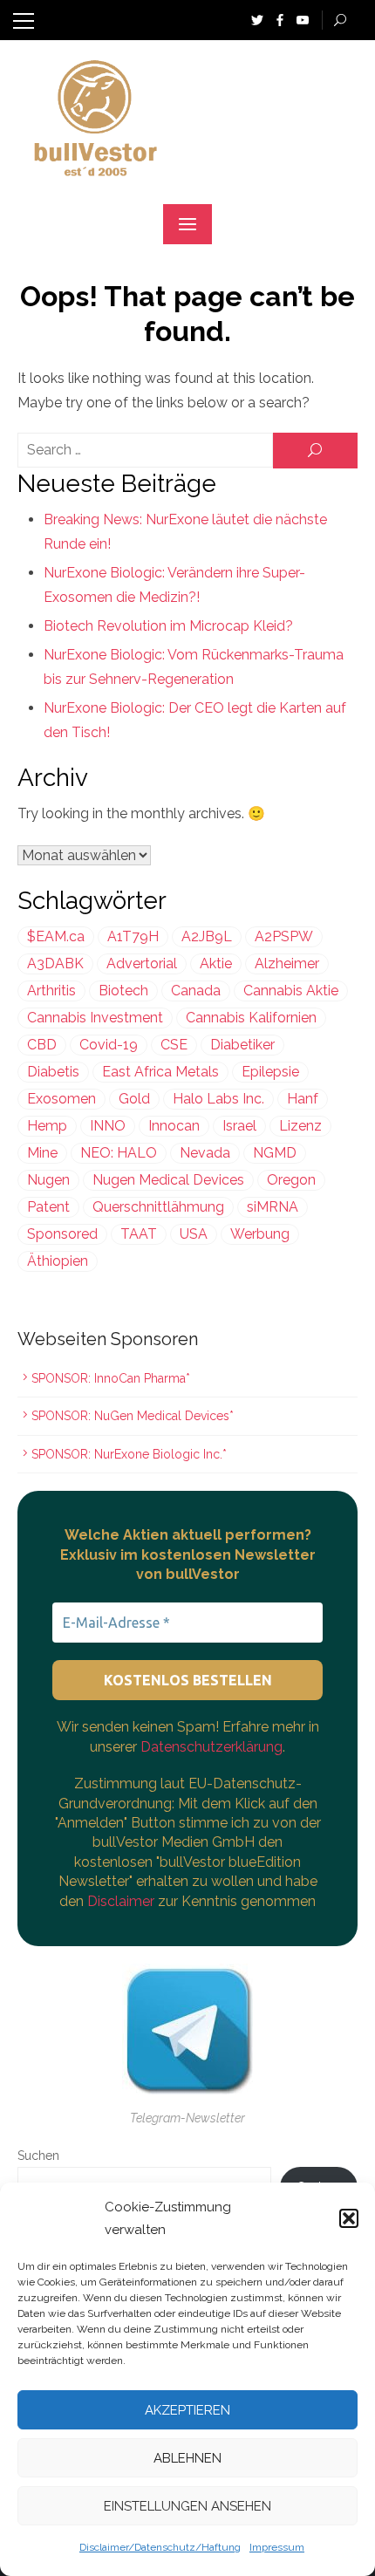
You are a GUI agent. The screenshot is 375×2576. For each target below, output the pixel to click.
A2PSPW (284, 936)
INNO (108, 1126)
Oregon (291, 1180)
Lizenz (300, 1126)
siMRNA (273, 1207)
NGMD (275, 1153)
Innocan (174, 1126)
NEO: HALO (119, 1153)
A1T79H (133, 936)
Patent (48, 1207)
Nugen (48, 1180)
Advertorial (142, 963)
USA (194, 1234)
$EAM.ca (56, 936)
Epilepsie (270, 1072)
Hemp (47, 1126)
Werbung (260, 1234)
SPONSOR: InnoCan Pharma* (111, 1378)
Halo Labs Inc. (218, 1099)
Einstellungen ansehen (187, 2506)
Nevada (205, 1153)
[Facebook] (280, 19)
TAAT (139, 1234)
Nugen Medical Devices (168, 1180)
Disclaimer (123, 1901)
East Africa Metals (160, 1072)
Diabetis (53, 1072)
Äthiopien (58, 1261)
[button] (349, 2218)
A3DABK (55, 963)
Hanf (303, 1099)
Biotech (123, 991)
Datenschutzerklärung (211, 1747)
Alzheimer (287, 963)
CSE (174, 1045)
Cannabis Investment (95, 1018)
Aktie (216, 963)
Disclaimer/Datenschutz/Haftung (160, 2547)
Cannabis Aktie (291, 991)
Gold (134, 1099)
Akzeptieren (187, 2410)
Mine (42, 1153)
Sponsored (62, 1234)
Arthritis (51, 991)
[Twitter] (257, 19)
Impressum (277, 2547)
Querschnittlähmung (158, 1207)
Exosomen (61, 1099)
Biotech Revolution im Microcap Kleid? (168, 626)
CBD (42, 1045)
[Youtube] (303, 19)
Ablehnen (187, 2458)
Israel (239, 1126)
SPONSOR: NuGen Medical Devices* (133, 1416)
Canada (196, 991)
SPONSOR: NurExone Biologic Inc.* (129, 1454)
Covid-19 (109, 1045)
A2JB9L (207, 936)
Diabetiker (242, 1045)
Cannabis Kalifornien (251, 1018)
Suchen (38, 2156)
